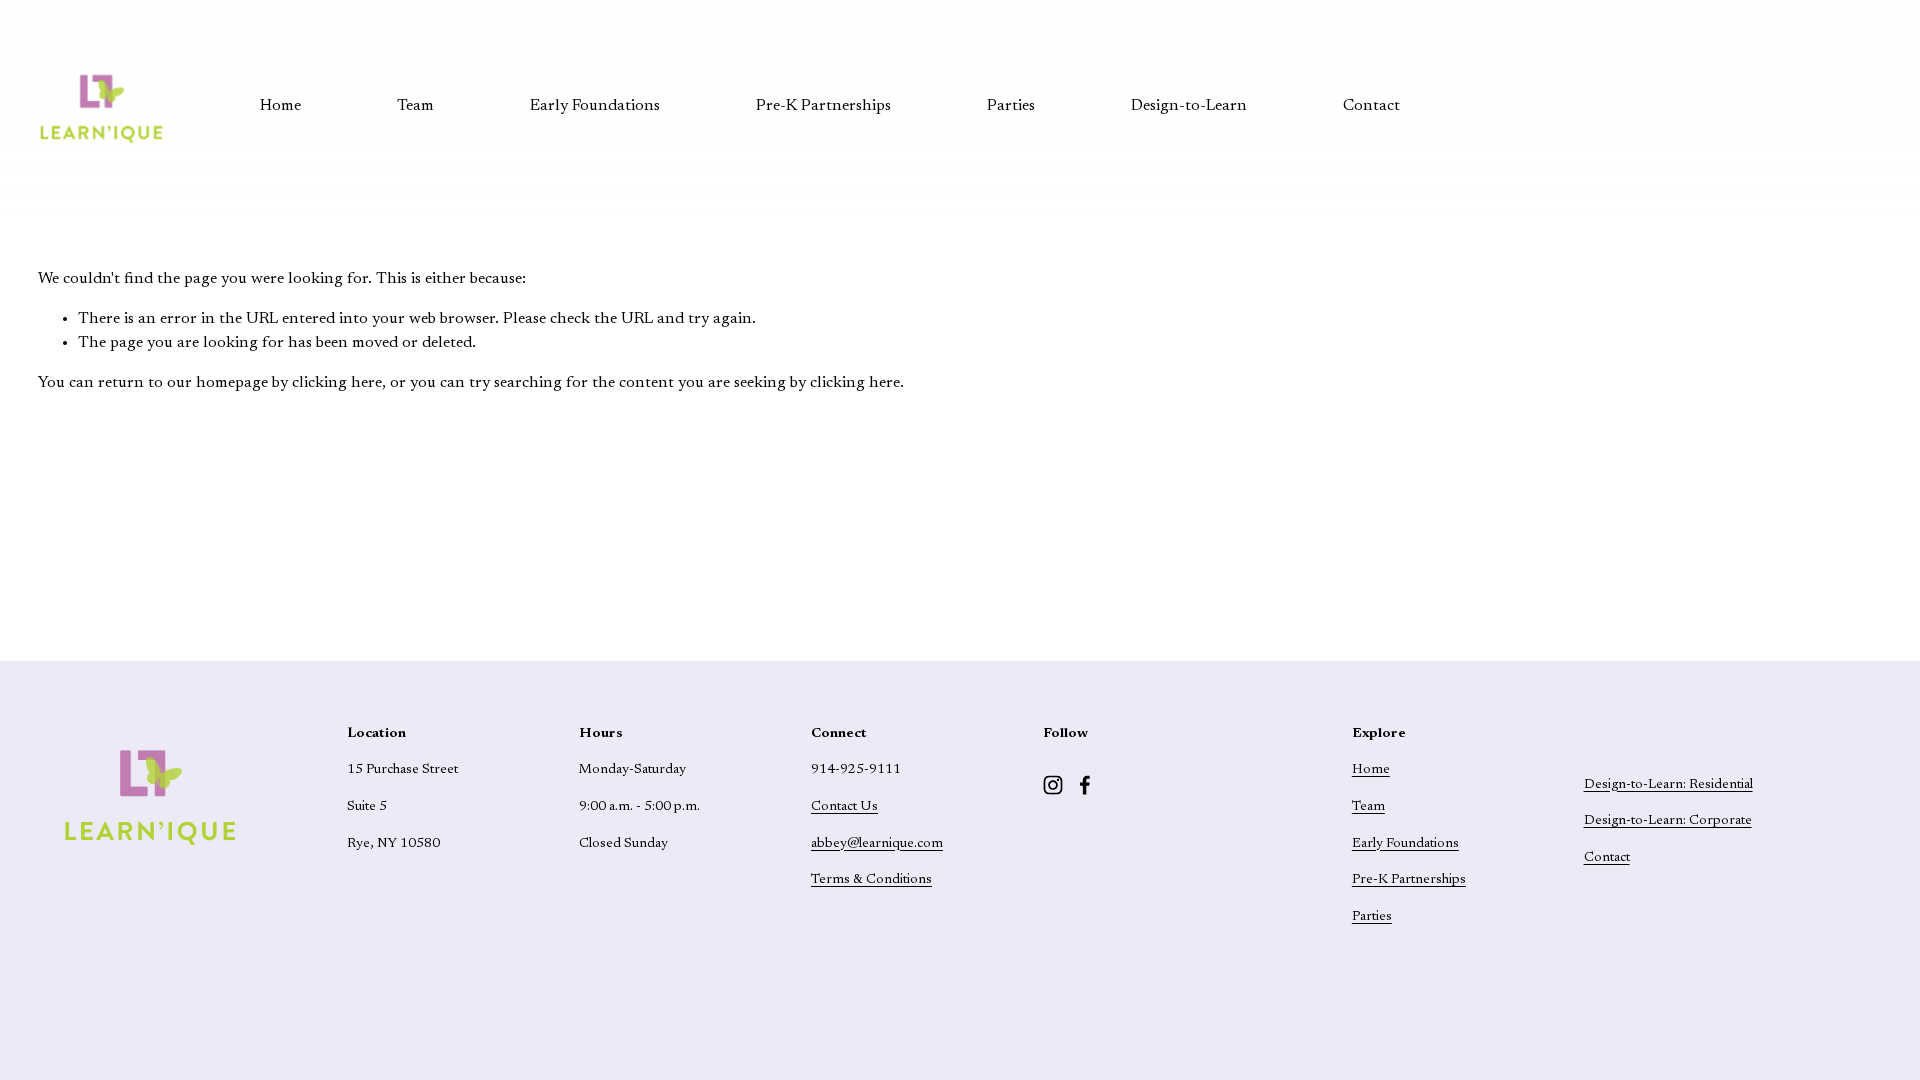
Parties (1011, 106)
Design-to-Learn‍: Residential (1668, 785)
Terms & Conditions (871, 880)
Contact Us (844, 807)
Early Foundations (595, 106)
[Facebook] (1085, 785)
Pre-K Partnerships (823, 106)
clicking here (337, 383)
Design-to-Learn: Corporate (1668, 821)
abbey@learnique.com (877, 844)
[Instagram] (1053, 785)
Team (415, 106)
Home (280, 106)
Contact (1371, 106)
